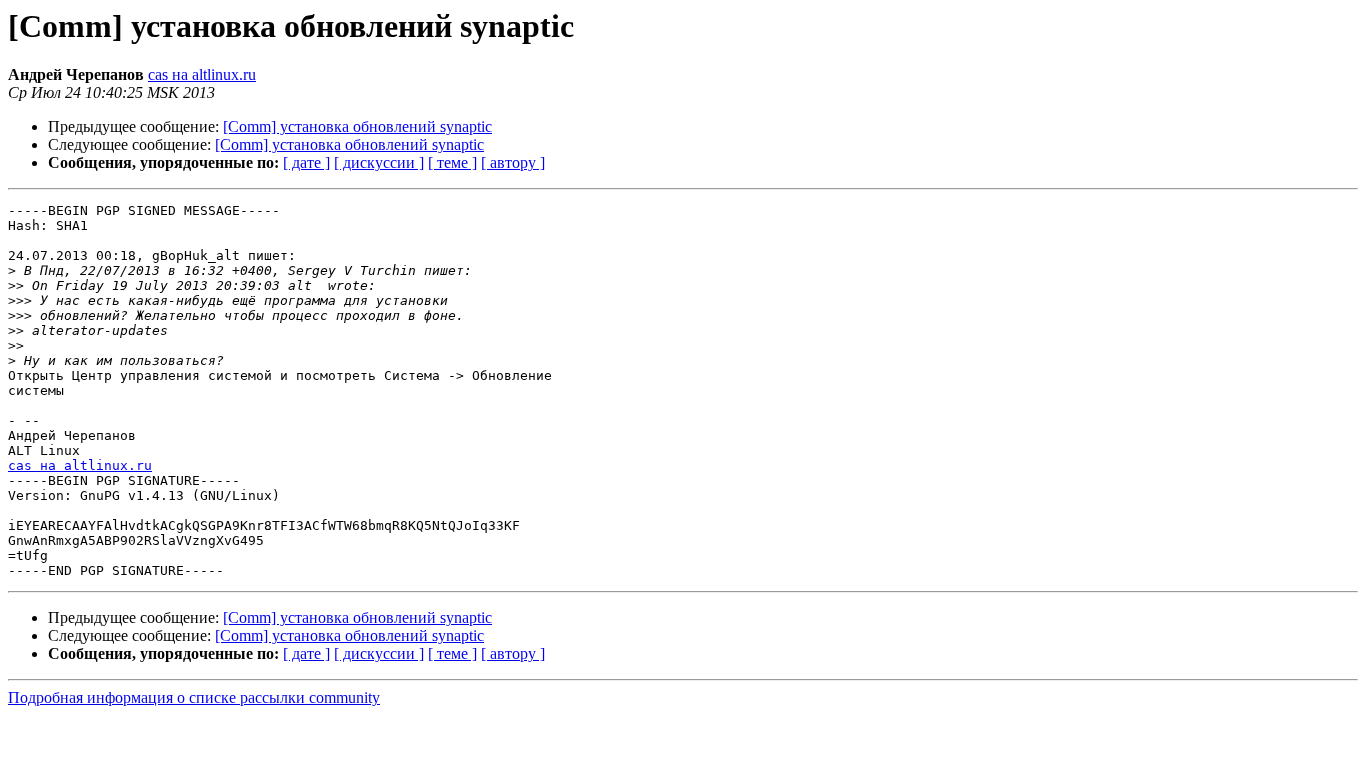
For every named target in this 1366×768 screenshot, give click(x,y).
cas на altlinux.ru (202, 74)
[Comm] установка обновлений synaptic (357, 126)
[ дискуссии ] (379, 162)
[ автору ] (513, 162)
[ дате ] (306, 162)
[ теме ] (452, 162)
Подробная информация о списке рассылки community (194, 697)
